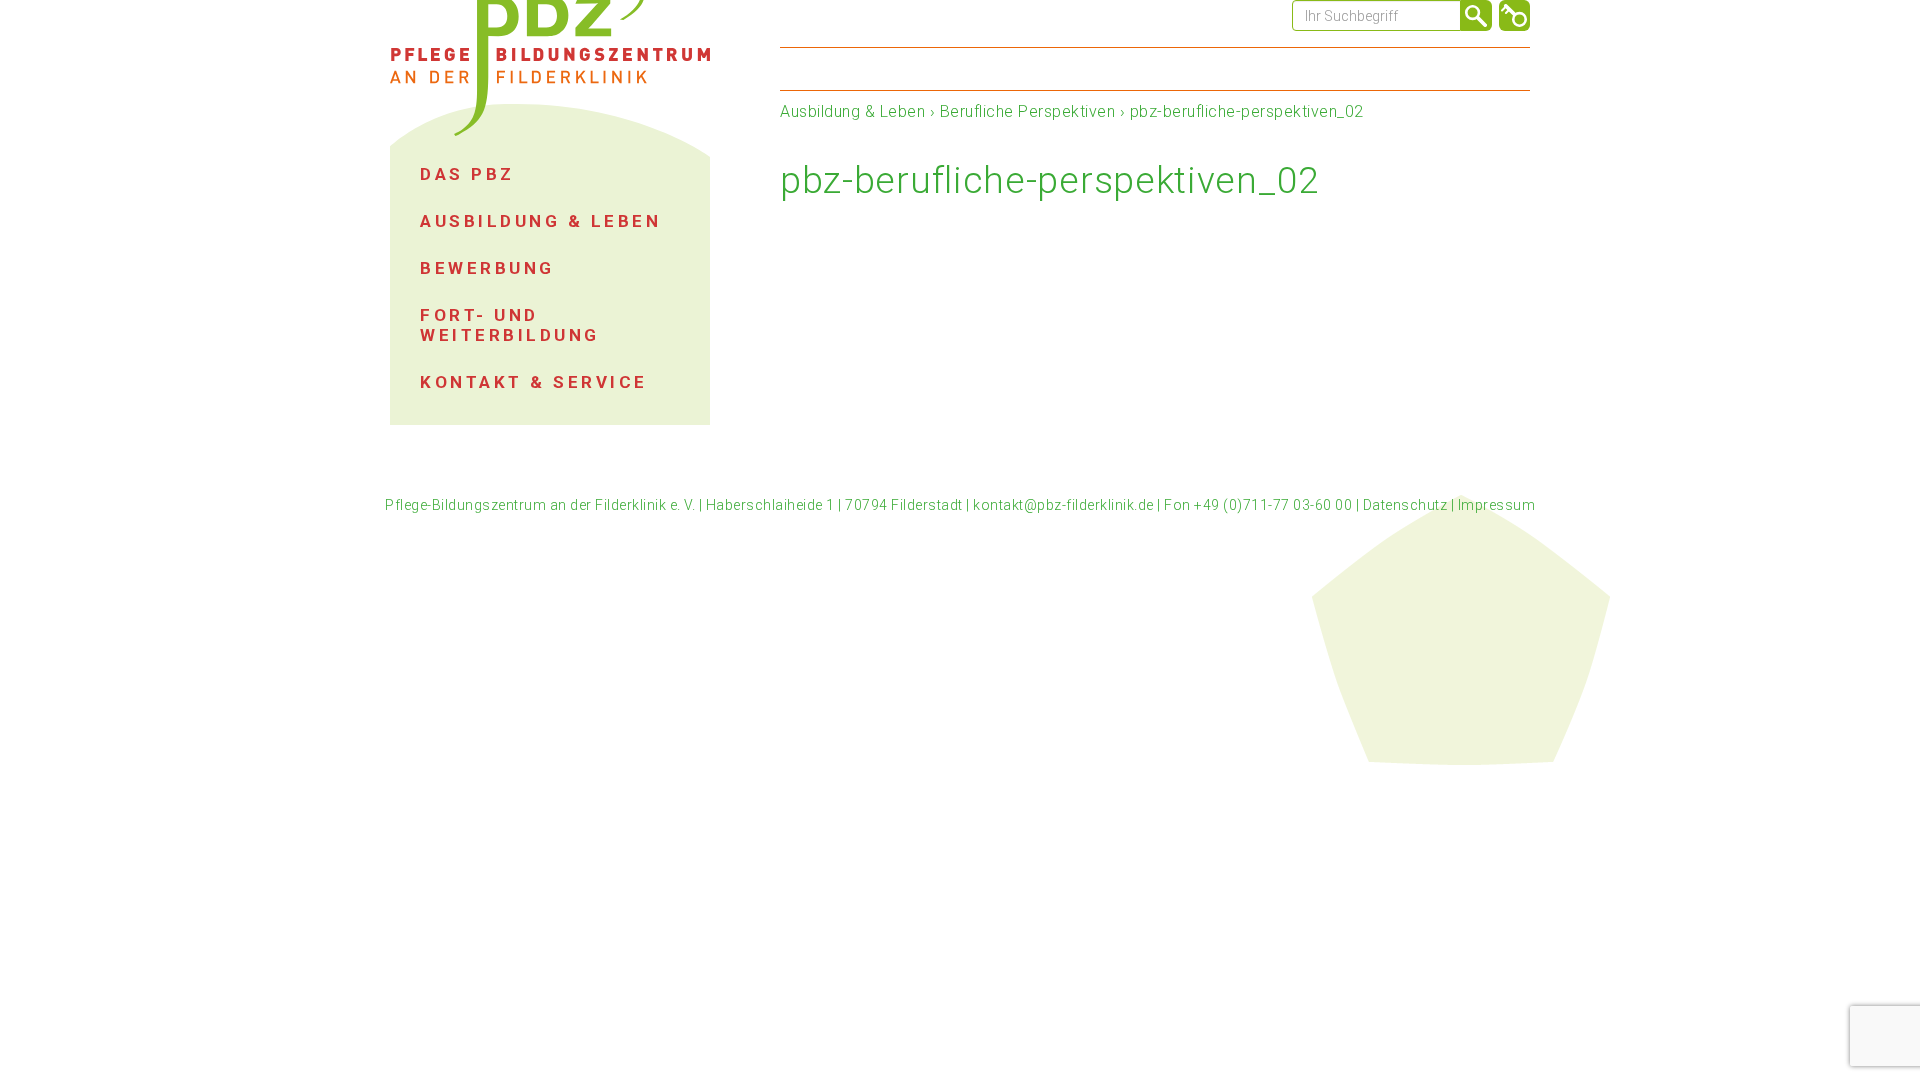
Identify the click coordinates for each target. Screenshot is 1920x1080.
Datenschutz (1405, 505)
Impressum (1497, 505)
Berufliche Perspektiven (1028, 111)
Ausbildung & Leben (852, 111)
